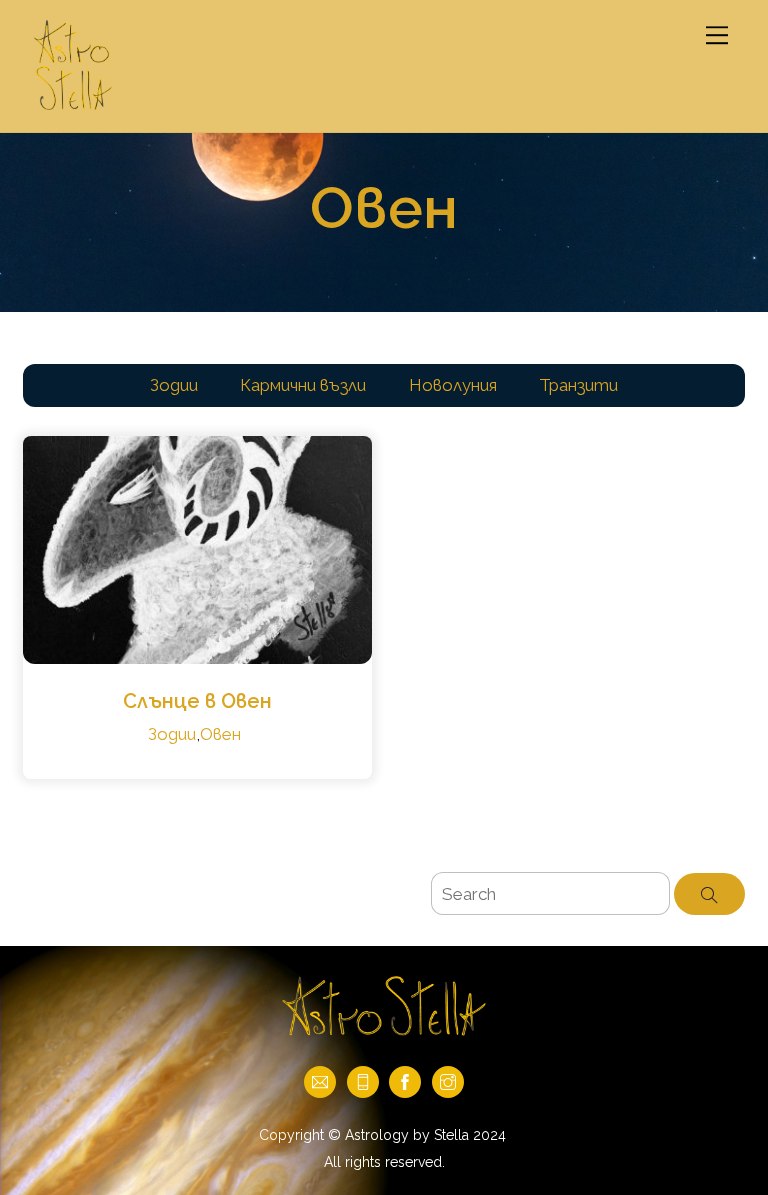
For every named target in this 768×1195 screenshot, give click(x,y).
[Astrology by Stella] (73, 106)
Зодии (174, 385)
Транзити (578, 385)
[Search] (709, 894)
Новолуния (453, 385)
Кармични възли (303, 385)
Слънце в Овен (197, 701)
